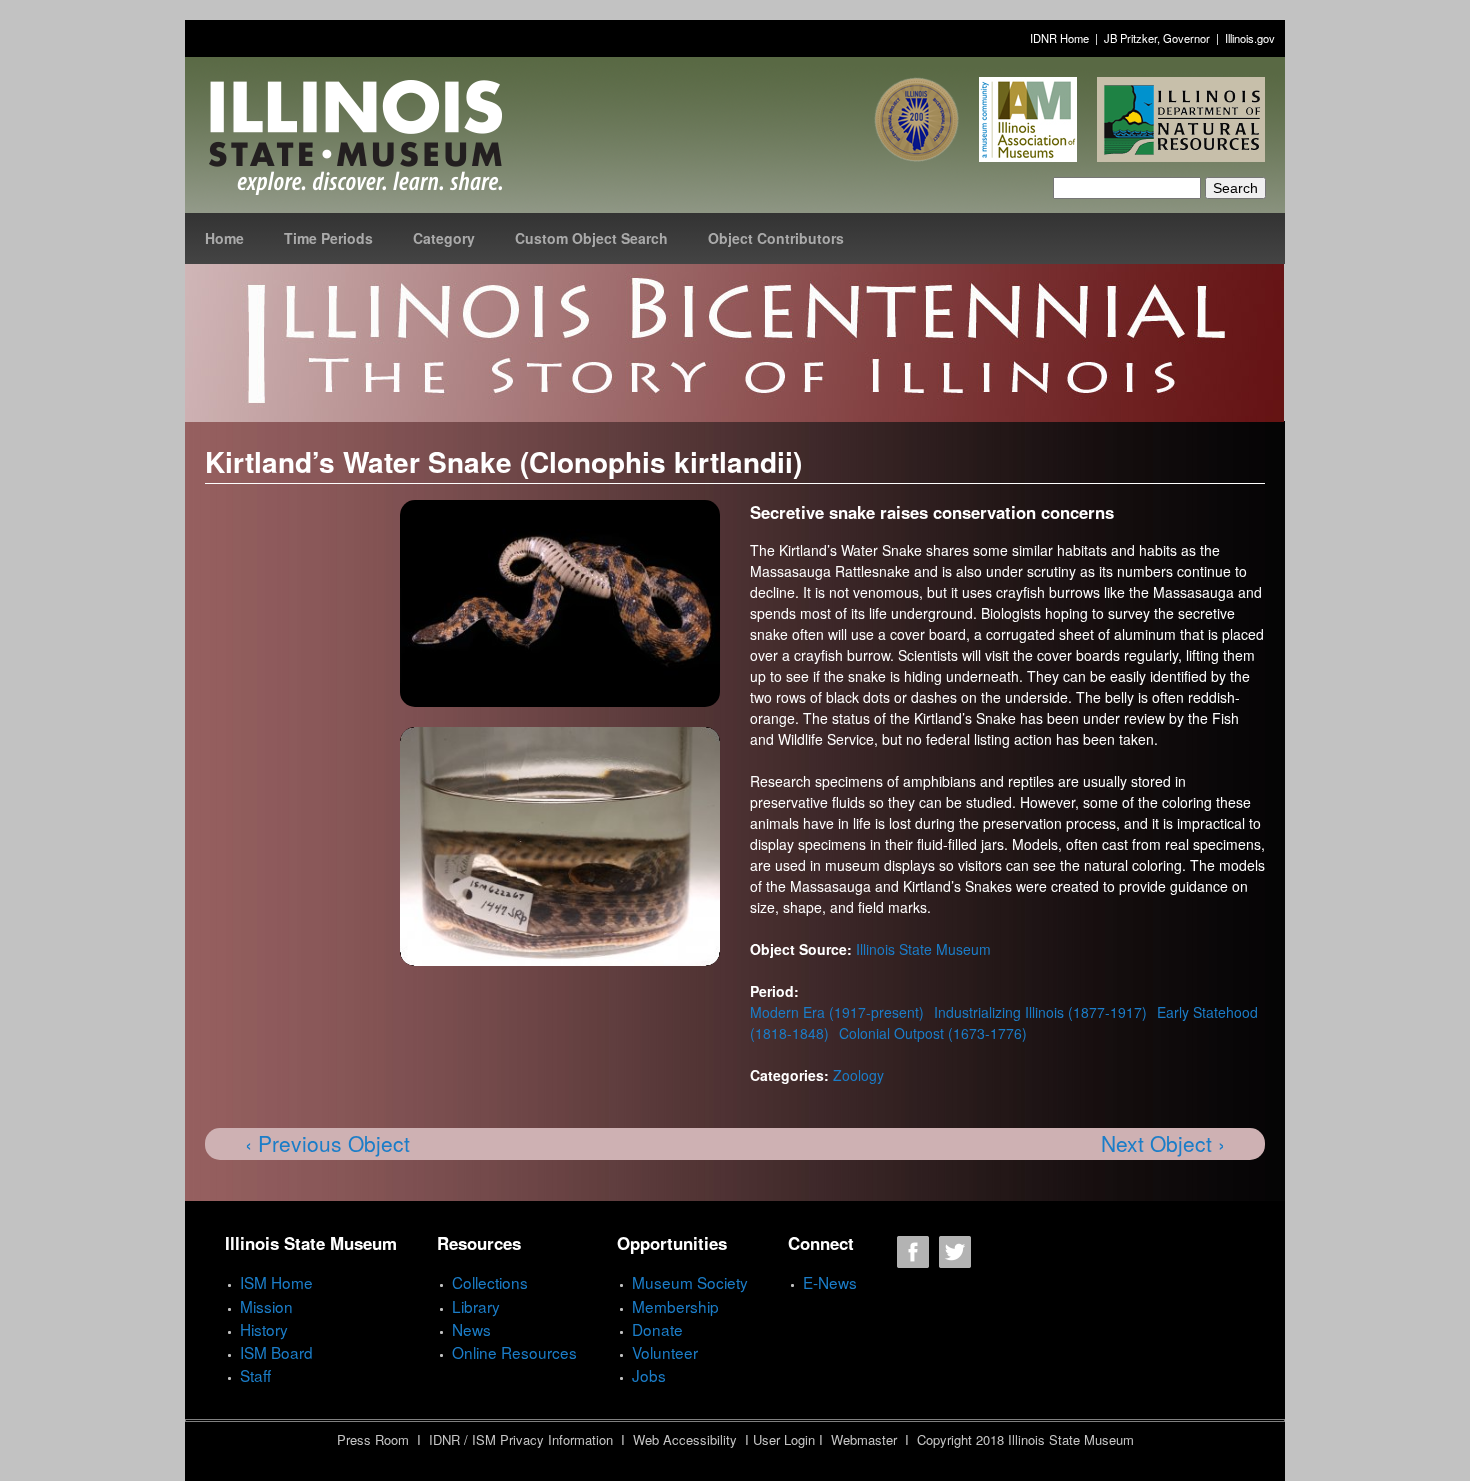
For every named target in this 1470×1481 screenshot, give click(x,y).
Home (224, 238)
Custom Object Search (591, 238)
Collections (490, 1282)
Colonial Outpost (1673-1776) (933, 1033)
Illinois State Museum (923, 949)
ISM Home (276, 1282)
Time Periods (328, 238)
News (471, 1329)
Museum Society (690, 1282)
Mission (266, 1306)
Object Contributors (776, 238)
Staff (255, 1375)
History (264, 1329)
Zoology (858, 1075)
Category (444, 238)
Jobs (649, 1375)
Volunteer (665, 1352)
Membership (675, 1306)
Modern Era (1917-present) (837, 1012)
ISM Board (276, 1352)
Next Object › (1163, 1143)
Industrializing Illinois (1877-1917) (1040, 1012)
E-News (830, 1282)
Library (476, 1306)
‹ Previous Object (327, 1143)
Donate (657, 1329)
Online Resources (514, 1352)
